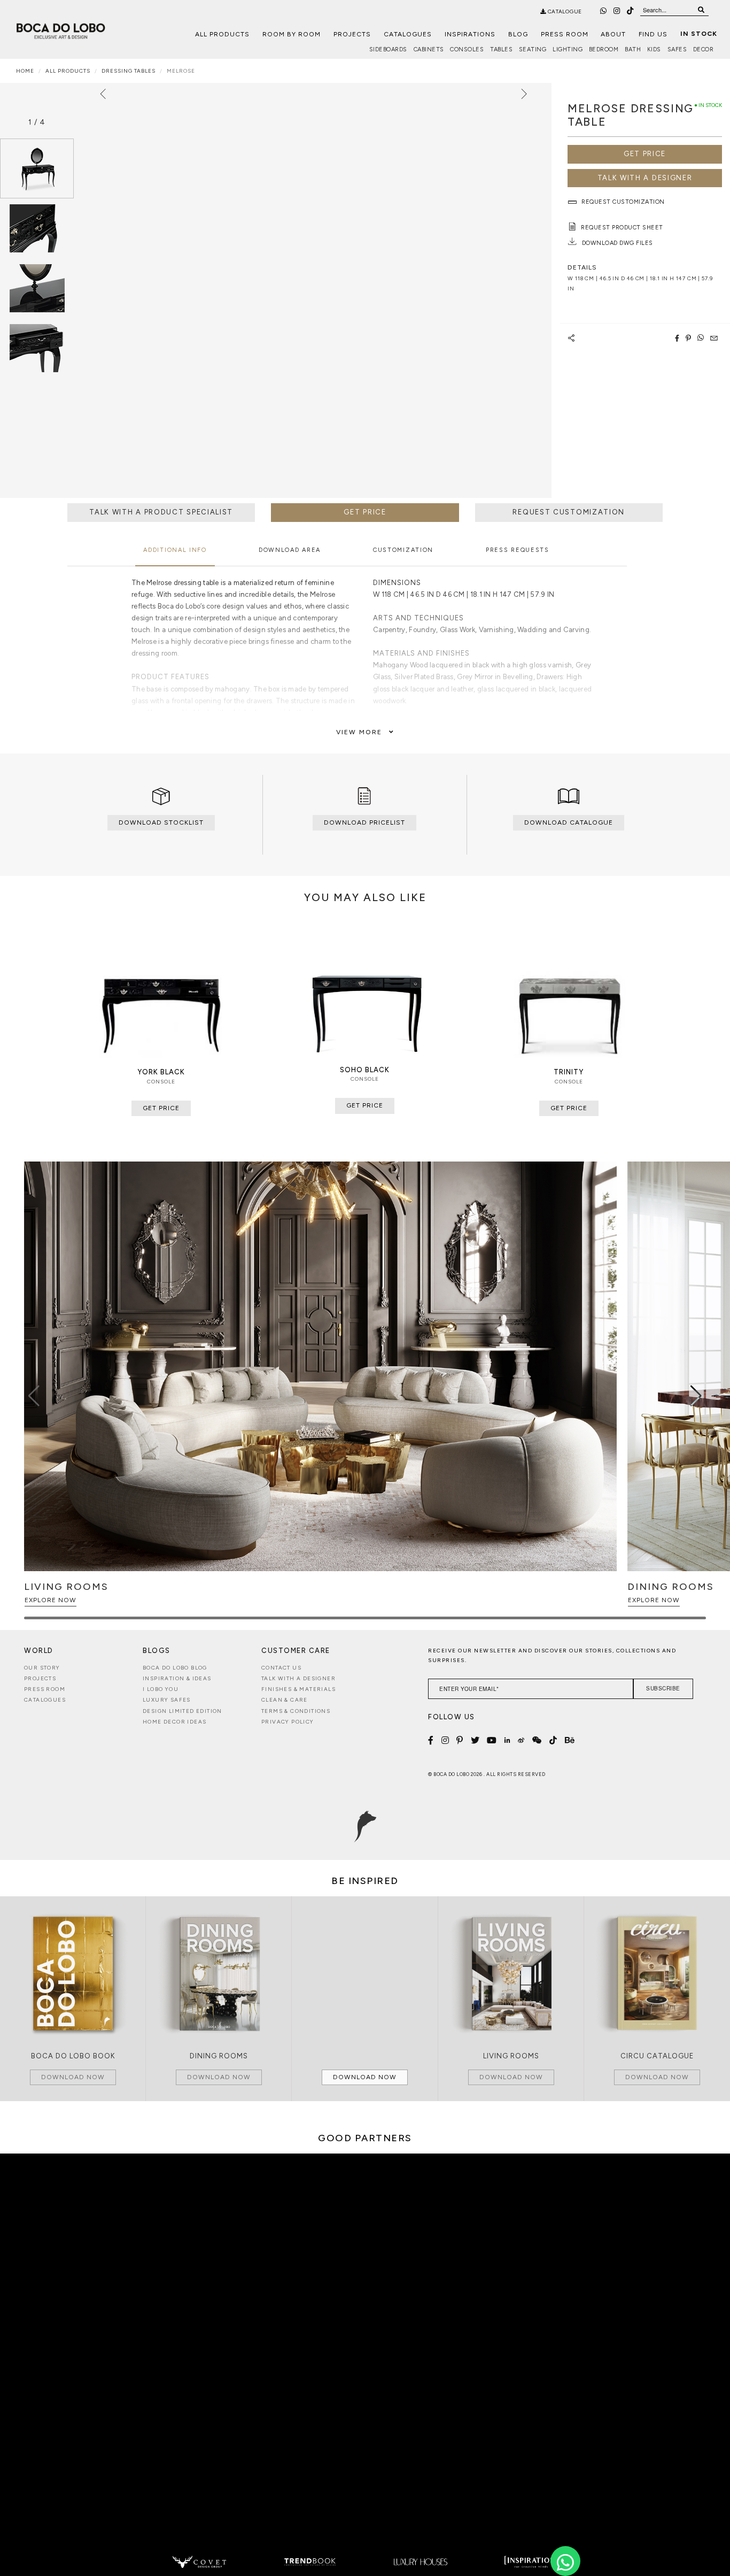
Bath (633, 49)
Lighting (568, 49)
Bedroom (604, 49)
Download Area (290, 550)
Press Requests (518, 550)
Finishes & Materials (298, 1689)
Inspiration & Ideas (177, 1678)
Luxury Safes (167, 1700)
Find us (653, 34)
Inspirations (470, 34)
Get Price (645, 154)
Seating (533, 49)
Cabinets (429, 49)
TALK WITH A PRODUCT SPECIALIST (161, 512)
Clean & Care (285, 1700)
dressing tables (129, 71)
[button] (696, 1396)
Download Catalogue (569, 822)
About (613, 34)
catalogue (564, 11)
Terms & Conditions (296, 1711)
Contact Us (281, 1668)
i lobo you (161, 1689)
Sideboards (388, 49)
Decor (704, 49)
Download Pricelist (364, 822)
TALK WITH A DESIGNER (645, 178)
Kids (654, 49)
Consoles (467, 49)
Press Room (565, 34)
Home (25, 71)
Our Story (42, 1668)
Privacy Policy (288, 1722)
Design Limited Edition (183, 1711)
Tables (501, 49)
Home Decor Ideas (174, 1722)
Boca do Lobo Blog (175, 1668)
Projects (352, 34)
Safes (677, 49)
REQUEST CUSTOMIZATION (569, 512)
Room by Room (292, 34)
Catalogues (408, 34)
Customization (403, 550)
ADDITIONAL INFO (175, 550)
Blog (518, 34)
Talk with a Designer (298, 1678)
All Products (222, 34)
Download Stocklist (161, 822)
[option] (37, 168)
